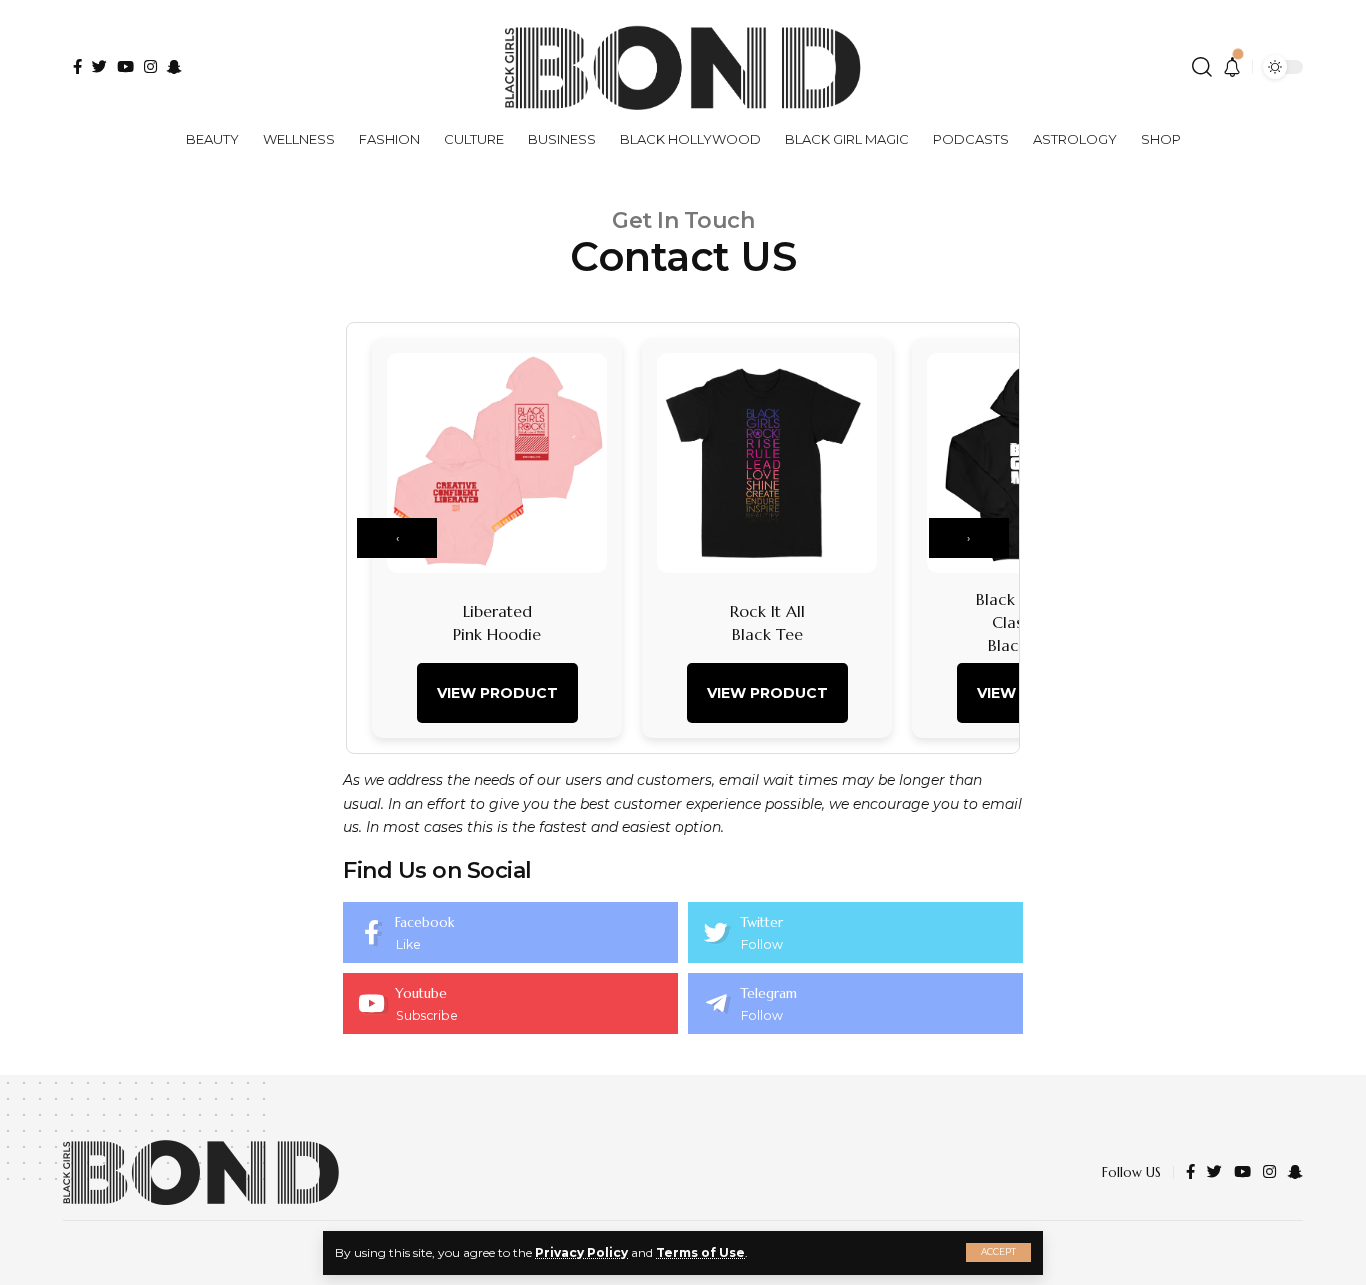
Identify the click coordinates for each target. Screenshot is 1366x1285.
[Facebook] (510, 932)
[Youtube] (510, 1003)
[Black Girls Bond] (201, 1172)
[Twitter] (855, 932)
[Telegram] (855, 1003)
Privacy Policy (581, 1252)
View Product (497, 693)
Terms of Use (700, 1252)
